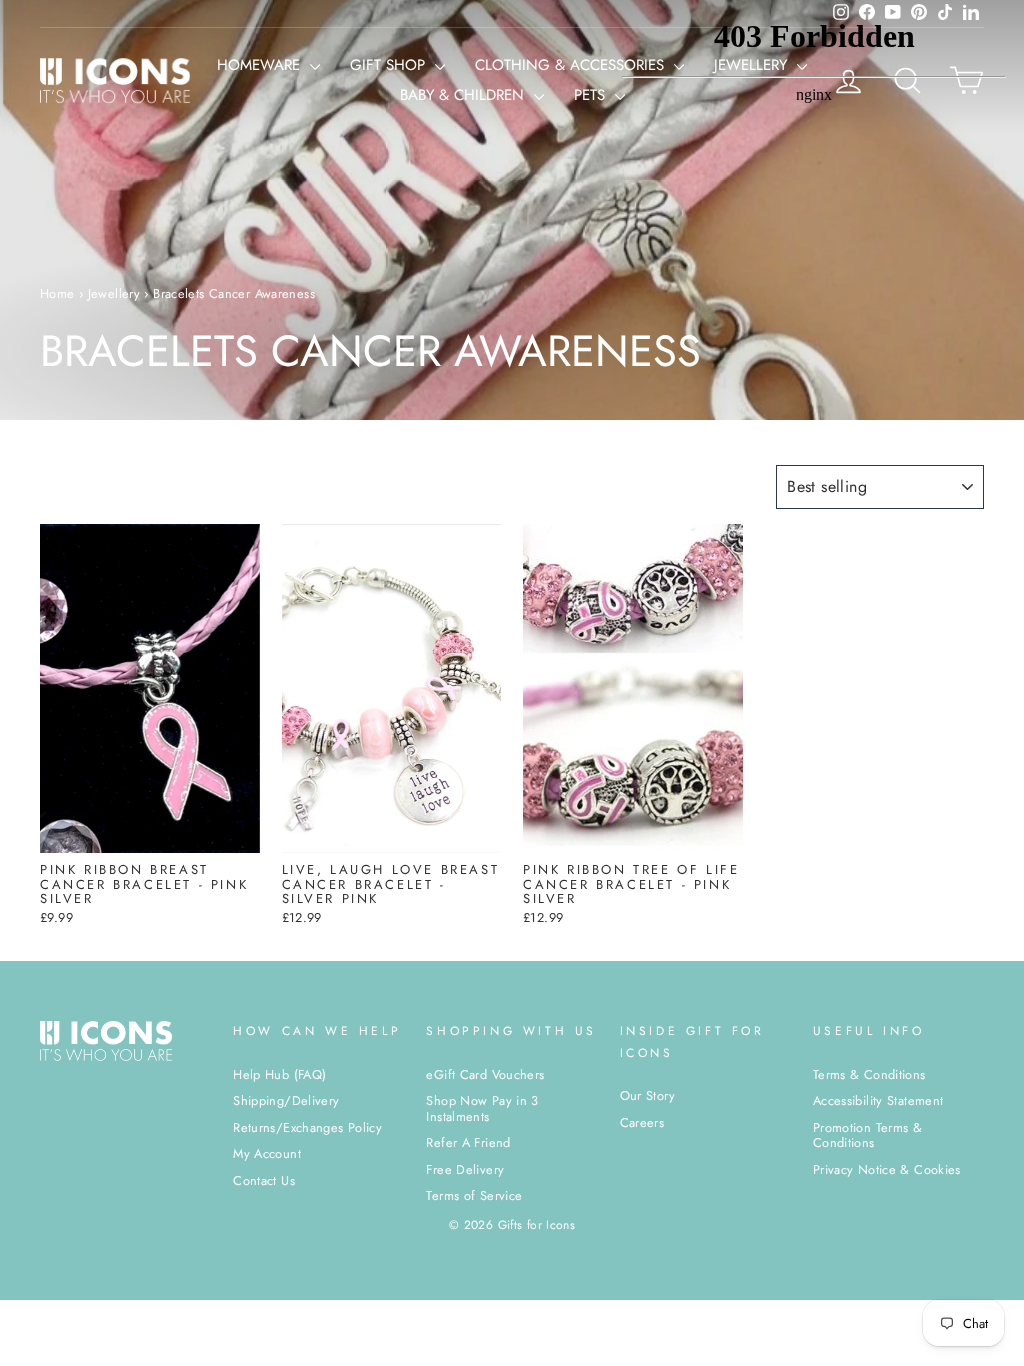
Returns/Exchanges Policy (307, 1127)
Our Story (647, 1095)
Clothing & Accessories (572, 65)
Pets (592, 95)
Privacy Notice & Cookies (887, 1169)
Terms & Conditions (869, 1074)
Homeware (261, 65)
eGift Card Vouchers (485, 1074)
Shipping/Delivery (286, 1100)
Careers (642, 1122)
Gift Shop (390, 65)
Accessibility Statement (878, 1100)
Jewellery (114, 293)
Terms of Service (474, 1195)
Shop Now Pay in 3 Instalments (482, 1108)
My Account (267, 1153)
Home (57, 293)
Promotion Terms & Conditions (867, 1135)
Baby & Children (464, 95)
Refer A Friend (468, 1142)
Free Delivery (465, 1169)
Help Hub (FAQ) (279, 1074)
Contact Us (264, 1180)
